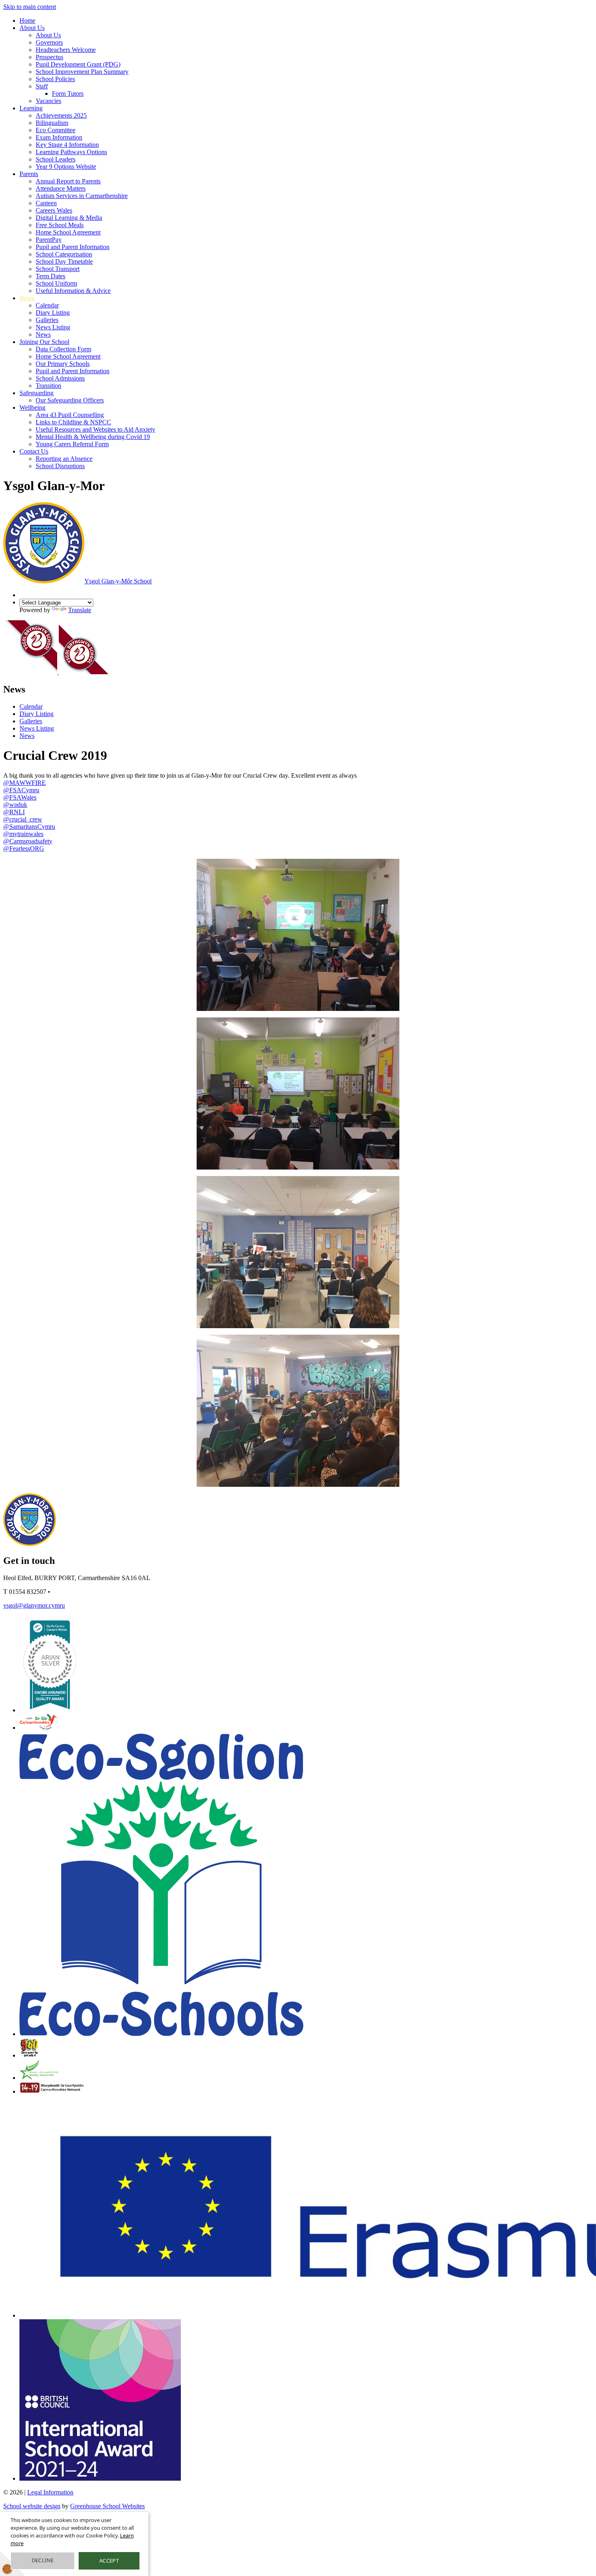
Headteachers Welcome (66, 50)
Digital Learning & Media (69, 218)
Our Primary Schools (63, 364)
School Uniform (56, 283)
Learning (31, 108)
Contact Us (34, 451)
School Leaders (56, 159)
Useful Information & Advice (73, 291)
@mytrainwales (23, 834)
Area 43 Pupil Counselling (70, 415)
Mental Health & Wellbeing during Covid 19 (93, 437)
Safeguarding (36, 393)
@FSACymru (21, 790)
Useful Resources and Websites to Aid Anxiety (95, 429)
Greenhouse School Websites (107, 2506)
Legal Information (50, 2492)
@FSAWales (20, 797)
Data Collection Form (63, 349)
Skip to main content (30, 7)
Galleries (47, 320)
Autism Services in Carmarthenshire (82, 196)
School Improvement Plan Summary (82, 72)
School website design (32, 2506)
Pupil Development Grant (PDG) (78, 64)
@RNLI (14, 812)
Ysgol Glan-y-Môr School (118, 581)
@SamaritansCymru (29, 827)
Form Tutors (68, 94)
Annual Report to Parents (68, 181)
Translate (80, 610)
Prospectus (49, 57)
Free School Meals (60, 225)
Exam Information (59, 137)
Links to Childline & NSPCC (73, 422)
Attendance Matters (61, 188)
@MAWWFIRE (25, 783)
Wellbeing (32, 407)
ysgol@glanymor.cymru (34, 1605)
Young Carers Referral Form (72, 444)
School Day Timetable (64, 261)
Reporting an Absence (64, 459)
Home (27, 20)
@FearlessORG (24, 848)
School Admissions (60, 378)
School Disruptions (60, 466)
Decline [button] (43, 2560)
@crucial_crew (23, 819)
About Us (32, 28)
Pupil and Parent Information (73, 247)
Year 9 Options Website (66, 167)
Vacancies (48, 101)
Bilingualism (52, 123)
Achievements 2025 (61, 115)
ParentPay (49, 240)
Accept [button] (109, 2561)
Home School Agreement (68, 232)
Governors (49, 42)
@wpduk (15, 805)
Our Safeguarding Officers (70, 400)
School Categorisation (64, 254)
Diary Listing (53, 313)
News (27, 298)
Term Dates (50, 276)
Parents (29, 174)
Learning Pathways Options (71, 152)
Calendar (47, 305)
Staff (42, 86)
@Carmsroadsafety (28, 841)
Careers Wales (54, 210)
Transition (48, 386)
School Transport (58, 269)
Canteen (46, 203)
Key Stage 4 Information (67, 145)
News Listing (53, 327)
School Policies (55, 79)
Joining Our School (44, 342)
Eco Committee (56, 130)
